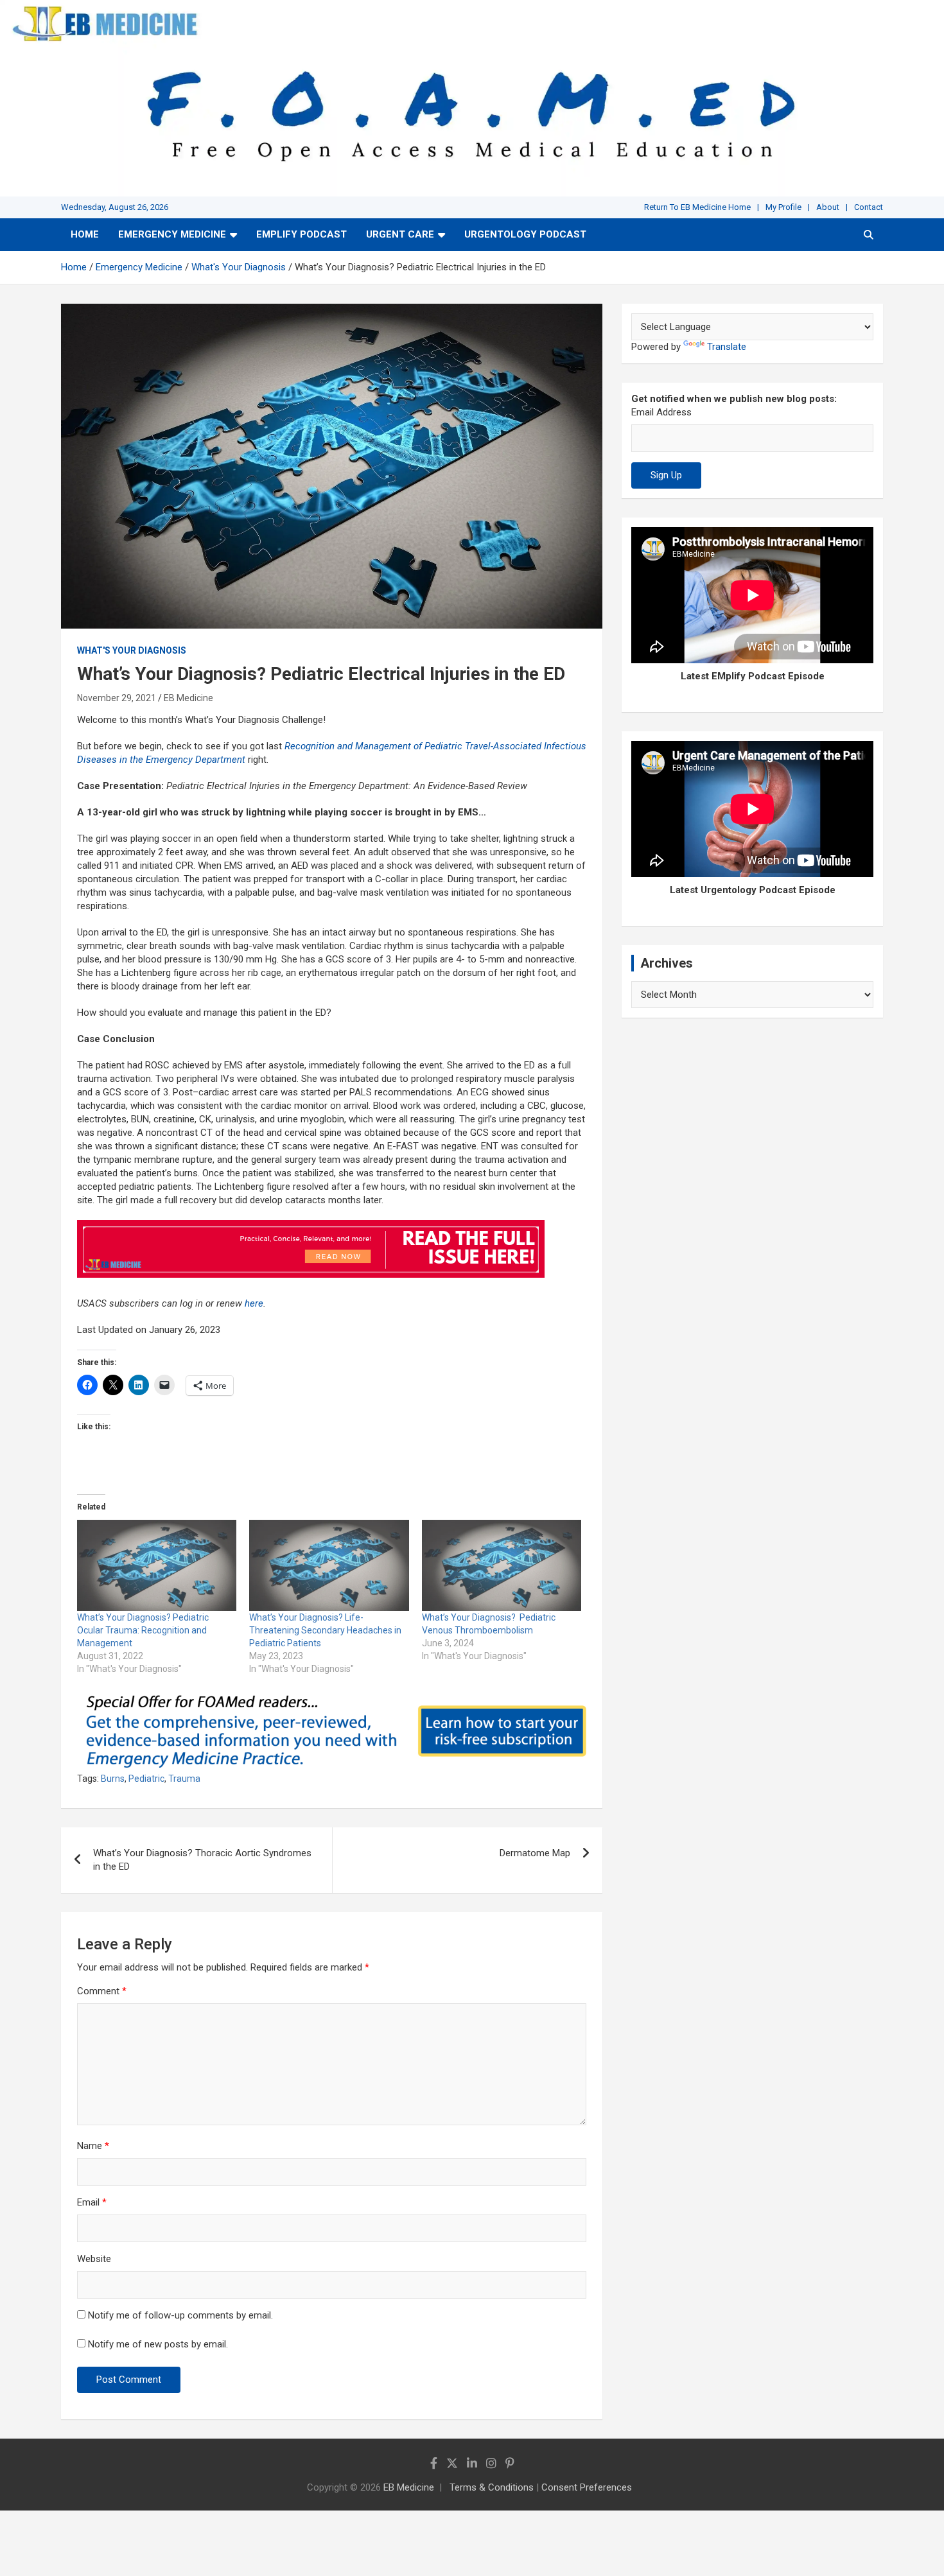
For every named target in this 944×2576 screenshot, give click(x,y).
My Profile (783, 207)
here (254, 1303)
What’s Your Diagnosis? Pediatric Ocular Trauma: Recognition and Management (143, 1630)
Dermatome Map (535, 1853)
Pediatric (146, 1779)
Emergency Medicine (172, 234)
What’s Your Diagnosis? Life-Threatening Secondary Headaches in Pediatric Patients (325, 1630)
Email (92, 2202)
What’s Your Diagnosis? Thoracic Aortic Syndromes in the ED (202, 1860)
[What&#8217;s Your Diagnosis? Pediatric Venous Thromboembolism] (502, 1565)
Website (94, 2259)
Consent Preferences (587, 2487)
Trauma (184, 1779)
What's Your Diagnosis (132, 650)
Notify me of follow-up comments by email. (180, 2315)
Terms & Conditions (492, 2487)
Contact (869, 207)
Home (85, 234)
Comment (102, 1991)
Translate (727, 347)
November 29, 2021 (117, 698)
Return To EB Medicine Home (697, 207)
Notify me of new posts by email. (158, 2344)
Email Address (661, 412)
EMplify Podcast (302, 234)
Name (93, 2146)
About (828, 207)
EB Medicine (188, 698)
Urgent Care (400, 234)
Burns (113, 1779)
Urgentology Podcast (525, 234)
